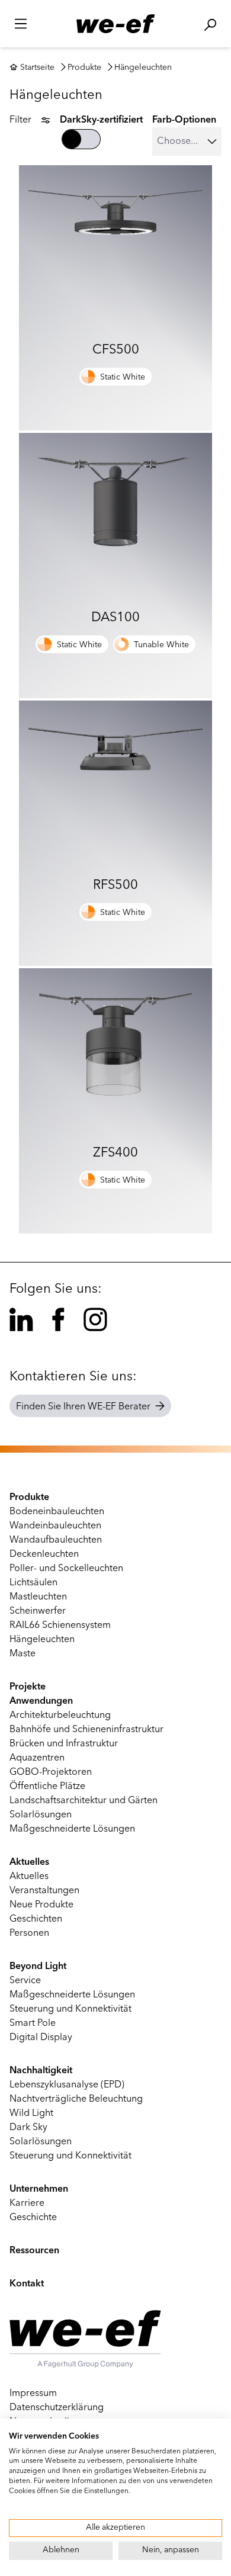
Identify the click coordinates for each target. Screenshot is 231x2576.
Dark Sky (28, 2128)
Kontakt (27, 2284)
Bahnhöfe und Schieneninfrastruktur (86, 1730)
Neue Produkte (41, 1905)
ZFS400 (115, 1153)
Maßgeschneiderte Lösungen (72, 1829)
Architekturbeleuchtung (60, 1716)
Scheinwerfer (38, 1611)
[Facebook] (58, 1319)
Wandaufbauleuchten (56, 1540)
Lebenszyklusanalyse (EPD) (67, 2085)
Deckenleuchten (44, 1554)
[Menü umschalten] (21, 24)
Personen (29, 1933)
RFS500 (115, 885)
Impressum (33, 2394)
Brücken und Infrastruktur (64, 1744)
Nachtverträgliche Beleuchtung (76, 2099)
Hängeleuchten (143, 68)
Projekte (28, 1687)
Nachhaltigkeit (41, 2071)
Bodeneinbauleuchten (57, 1512)
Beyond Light (38, 1967)
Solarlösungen (41, 1815)
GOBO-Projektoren (51, 1772)
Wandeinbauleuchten (55, 1526)
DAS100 (115, 618)
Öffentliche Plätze (47, 1787)
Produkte (84, 68)
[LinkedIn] (21, 1319)
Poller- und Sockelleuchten (66, 1569)
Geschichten (36, 1919)
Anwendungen (41, 1701)
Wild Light (31, 2114)
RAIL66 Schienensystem (60, 1626)
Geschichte (33, 2218)
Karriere (27, 2204)
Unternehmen (39, 2189)
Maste (23, 1654)
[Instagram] (95, 1319)
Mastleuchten (38, 1597)
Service (25, 1981)
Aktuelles (29, 1862)
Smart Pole (33, 2023)
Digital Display (41, 2038)
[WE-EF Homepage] (115, 24)
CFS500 (116, 350)
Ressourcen (34, 2251)
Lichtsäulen (33, 1583)
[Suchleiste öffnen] (210, 25)
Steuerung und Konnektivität (70, 2009)
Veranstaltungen (44, 1891)
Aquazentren (37, 1758)
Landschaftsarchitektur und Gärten (84, 1801)
